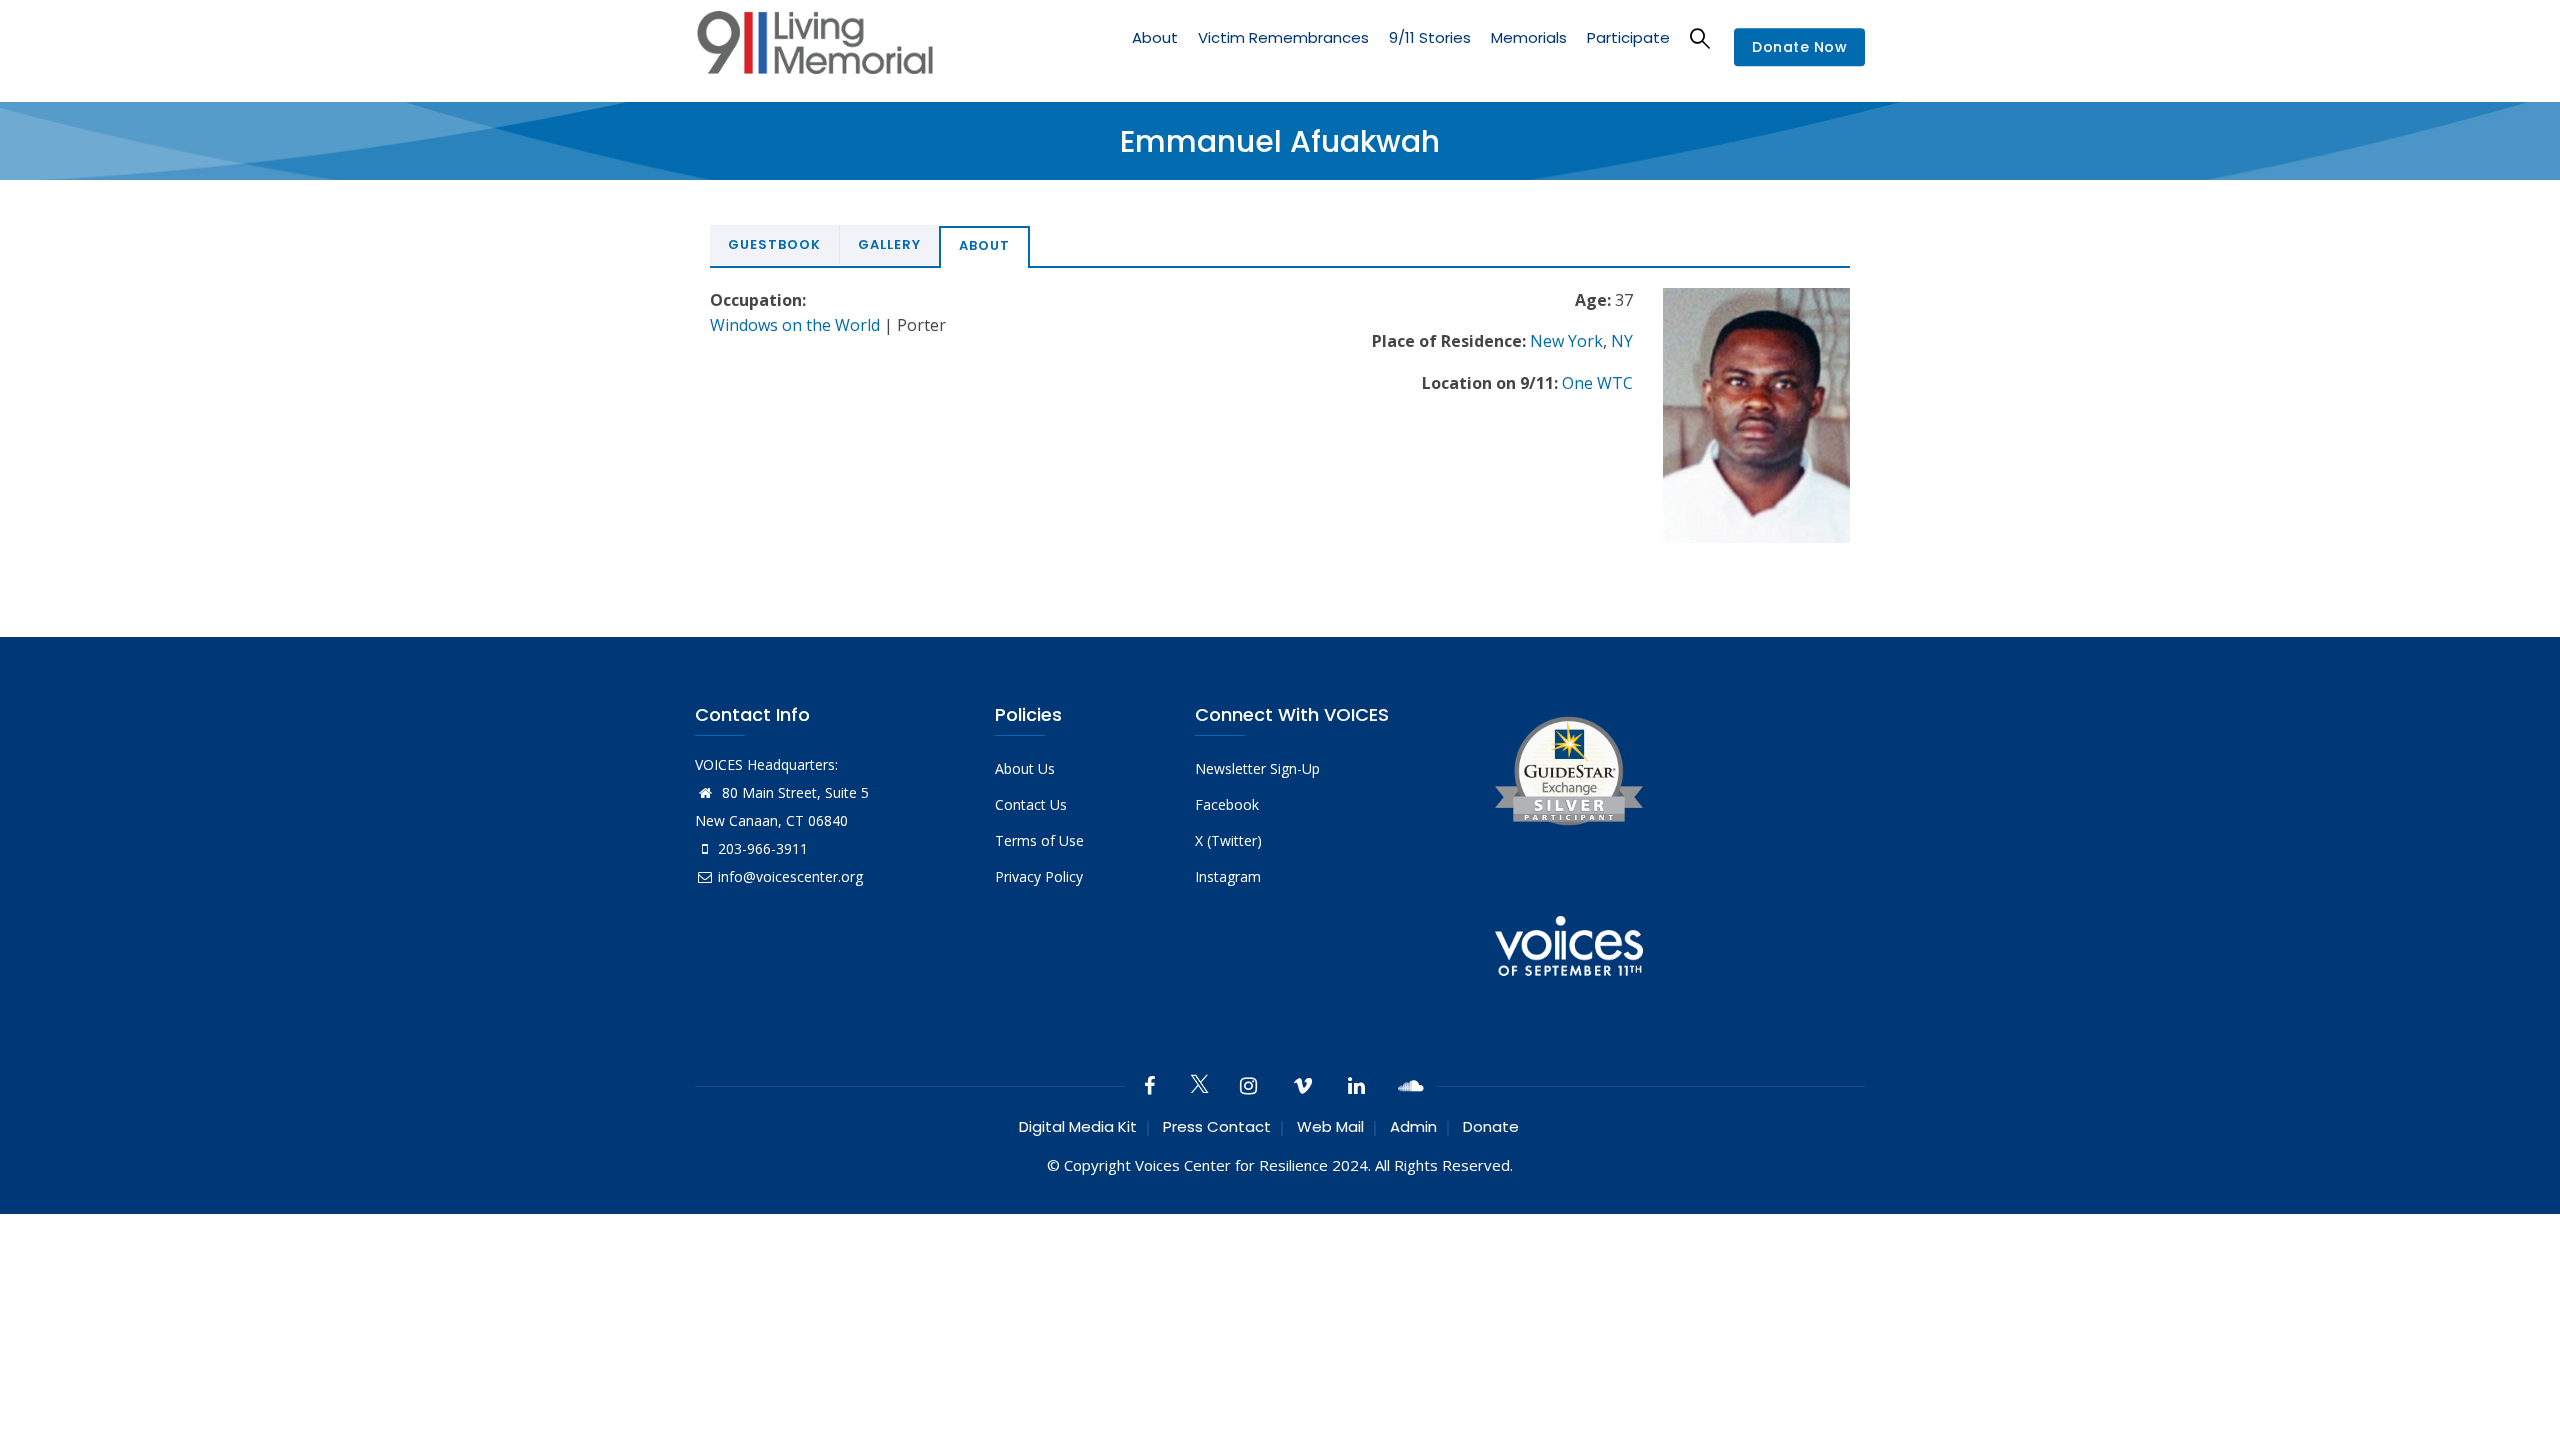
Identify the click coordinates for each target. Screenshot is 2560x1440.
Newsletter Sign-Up (1257, 768)
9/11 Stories (1430, 37)
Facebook (1227, 804)
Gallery (889, 244)
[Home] (815, 47)
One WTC (1597, 383)
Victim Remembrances (1283, 37)
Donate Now (1799, 48)
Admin (1413, 1126)
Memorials (1529, 37)
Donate (1491, 1126)
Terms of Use (1039, 840)
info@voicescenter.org (790, 876)
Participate (1628, 37)
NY (1622, 341)
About (1155, 37)
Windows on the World (795, 325)
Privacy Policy (1039, 876)
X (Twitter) (1228, 840)
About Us (1025, 768)
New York (1566, 341)
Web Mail (1330, 1126)
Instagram (1228, 876)
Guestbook (774, 244)
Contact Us (1031, 804)
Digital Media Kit (1078, 1126)
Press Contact (1217, 1126)
